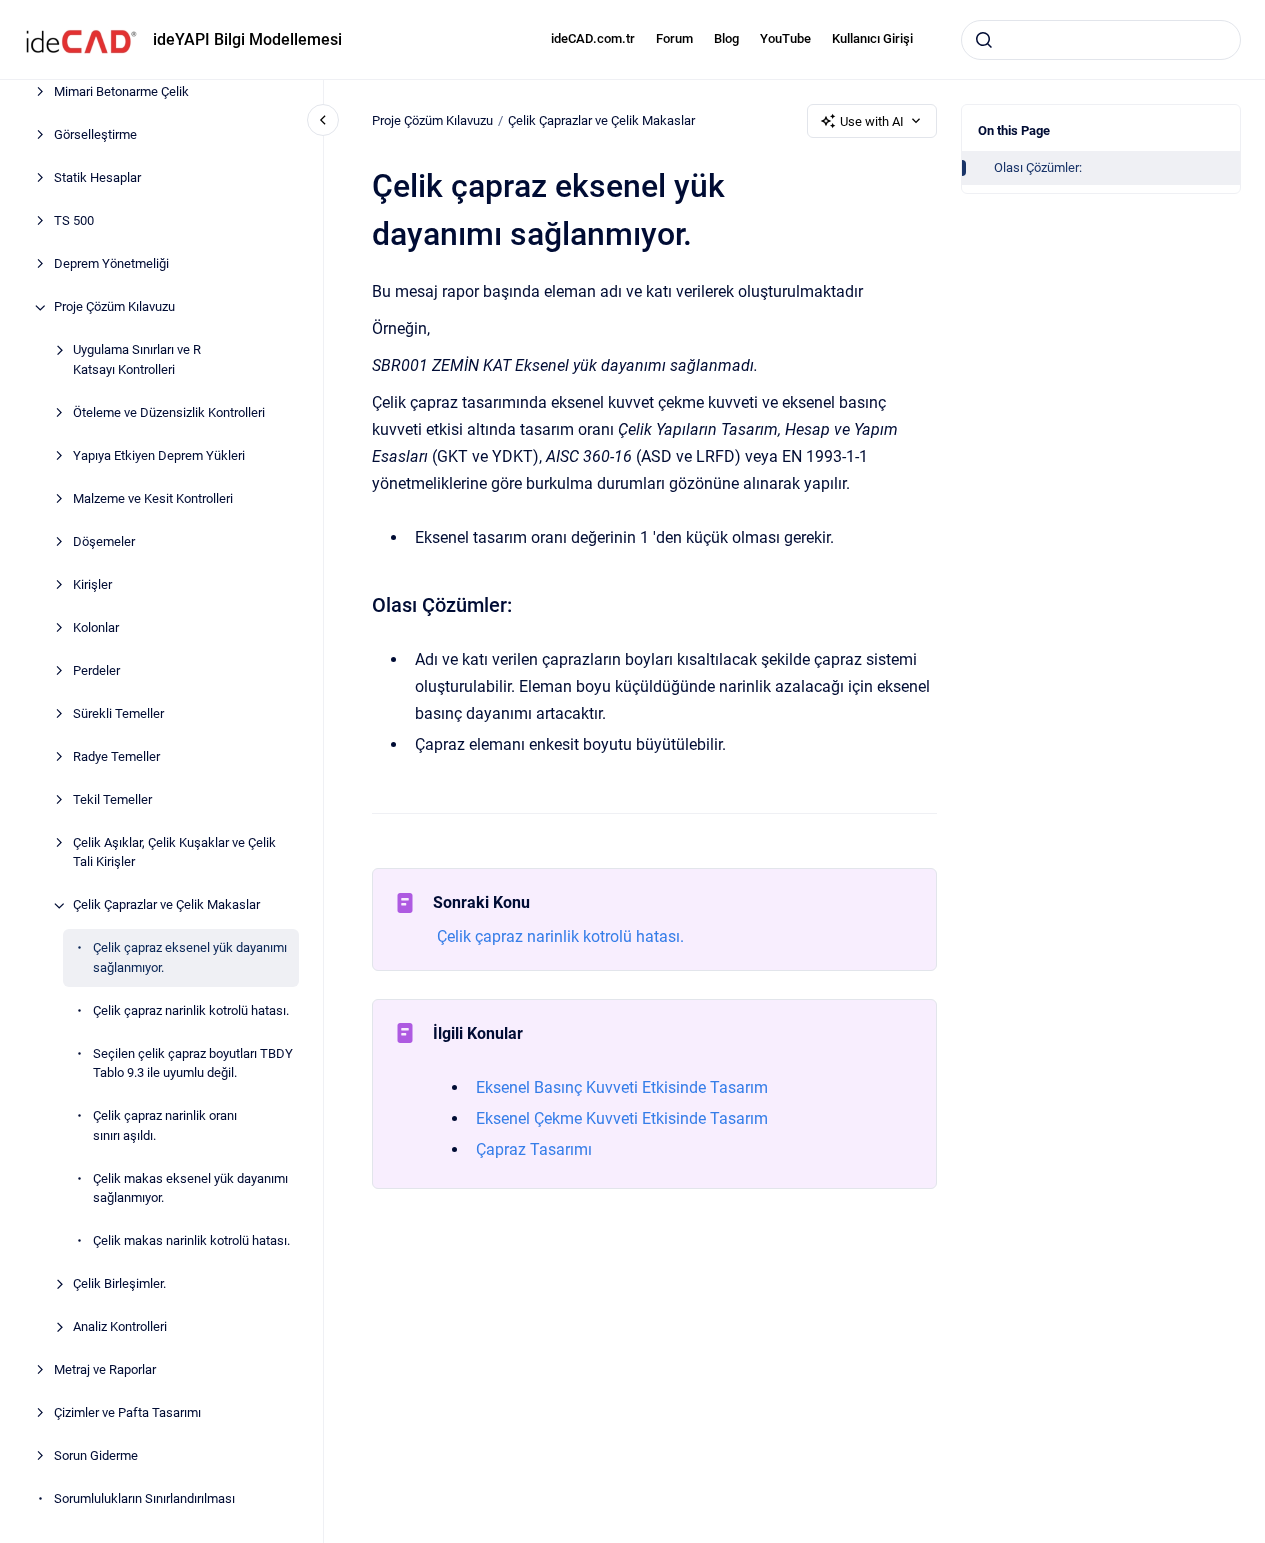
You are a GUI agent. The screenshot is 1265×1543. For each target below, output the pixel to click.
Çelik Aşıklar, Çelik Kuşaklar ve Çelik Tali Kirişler (174, 852)
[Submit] (984, 40)
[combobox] (1101, 40)
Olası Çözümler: (1038, 167)
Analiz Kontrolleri (120, 1327)
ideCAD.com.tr (593, 38)
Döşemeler (104, 541)
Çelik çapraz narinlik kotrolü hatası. (191, 1010)
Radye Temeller (116, 756)
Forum (674, 38)
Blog (726, 38)
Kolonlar (96, 627)
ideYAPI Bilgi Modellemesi (247, 39)
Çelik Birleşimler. (119, 1284)
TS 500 (74, 221)
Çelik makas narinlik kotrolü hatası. (191, 1241)
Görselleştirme (95, 135)
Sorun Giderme (96, 1456)
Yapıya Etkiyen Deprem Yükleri (159, 455)
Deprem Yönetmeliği (111, 264)
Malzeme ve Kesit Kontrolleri (153, 498)
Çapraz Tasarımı (534, 1149)
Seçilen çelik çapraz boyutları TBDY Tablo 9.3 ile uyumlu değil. (193, 1063)
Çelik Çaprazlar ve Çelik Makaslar (166, 905)
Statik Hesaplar (97, 178)
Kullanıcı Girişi (872, 38)
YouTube (785, 38)
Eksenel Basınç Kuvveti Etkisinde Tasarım (622, 1087)
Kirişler (92, 584)
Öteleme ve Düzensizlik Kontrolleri (169, 412)
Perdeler (96, 670)
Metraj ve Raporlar (105, 1370)
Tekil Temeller (112, 799)
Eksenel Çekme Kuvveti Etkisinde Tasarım (622, 1118)
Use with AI (872, 121)
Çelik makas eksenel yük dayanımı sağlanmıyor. (190, 1188)
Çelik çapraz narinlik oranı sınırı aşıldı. (165, 1126)
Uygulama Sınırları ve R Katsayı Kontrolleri (137, 360)
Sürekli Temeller (118, 713)
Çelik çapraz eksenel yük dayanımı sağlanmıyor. (190, 958)
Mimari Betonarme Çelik (121, 92)
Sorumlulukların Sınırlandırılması (144, 1499)
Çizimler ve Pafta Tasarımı (127, 1413)
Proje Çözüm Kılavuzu (114, 307)
